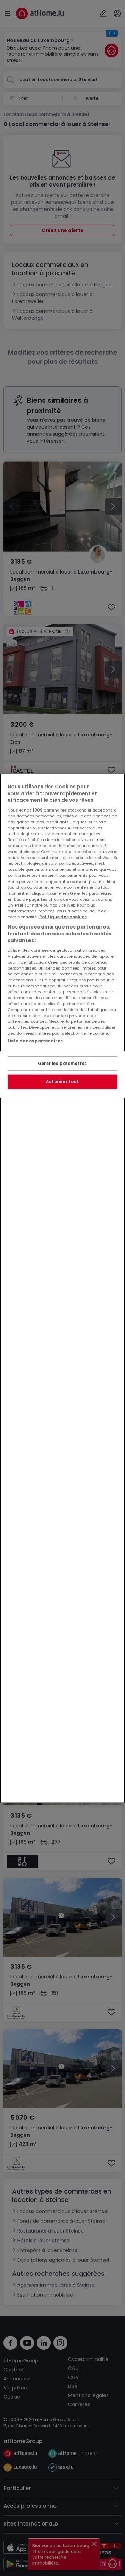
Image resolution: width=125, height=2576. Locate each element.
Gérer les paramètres (62, 1064)
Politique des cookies (63, 917)
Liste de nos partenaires (35, 1041)
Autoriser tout (62, 1082)
